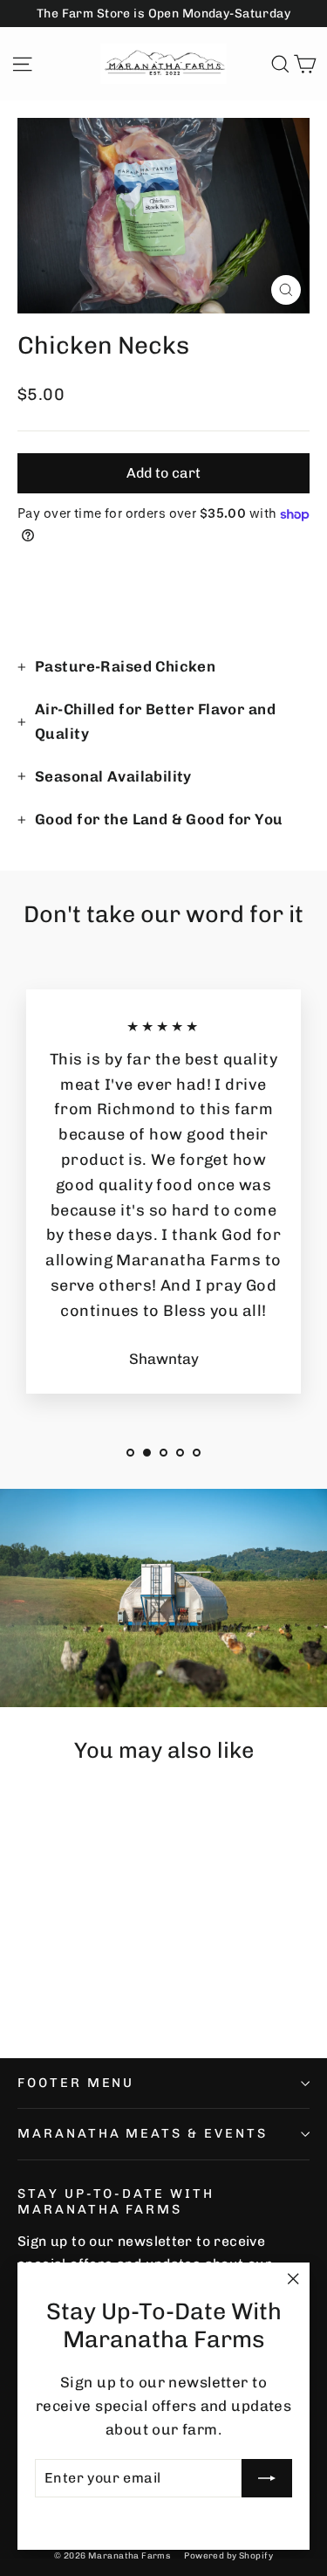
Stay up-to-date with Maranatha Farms (116, 2201)
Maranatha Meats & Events (143, 2133)
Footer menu (76, 2083)
